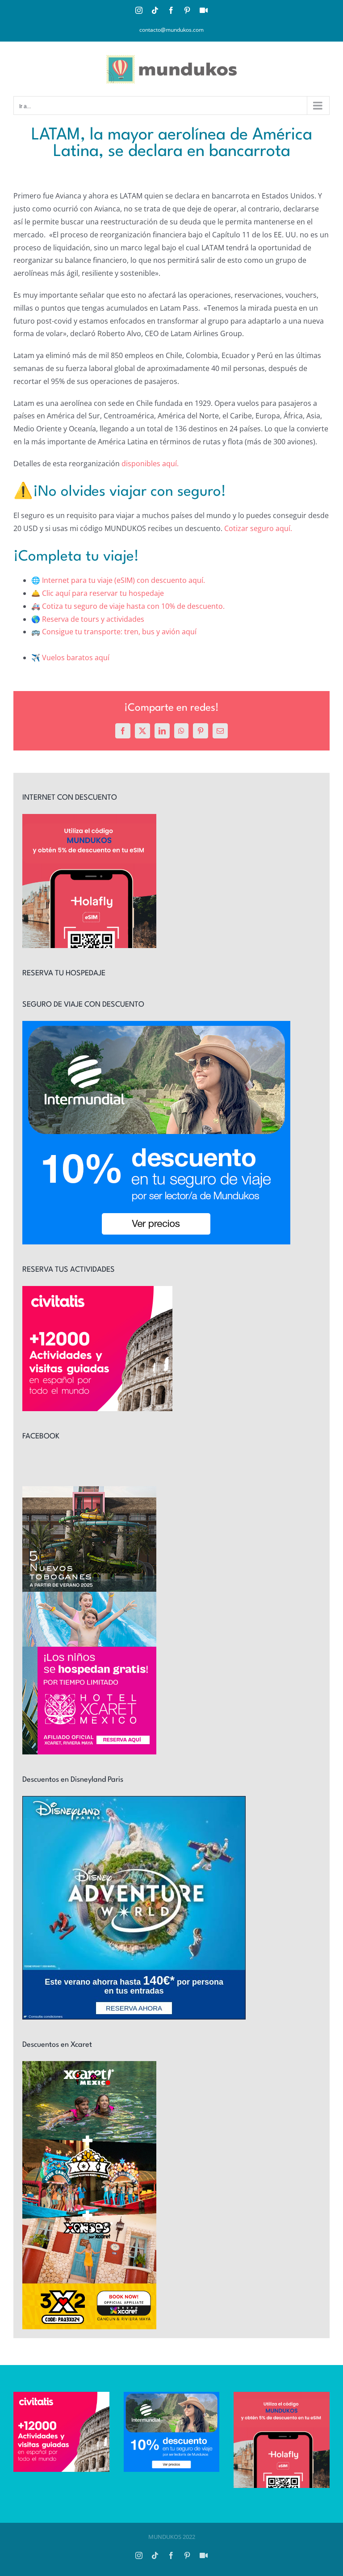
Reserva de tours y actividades (93, 619)
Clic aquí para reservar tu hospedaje (103, 593)
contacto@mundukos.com (171, 30)
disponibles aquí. (151, 464)
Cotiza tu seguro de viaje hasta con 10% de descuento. (133, 606)
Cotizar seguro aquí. (258, 528)
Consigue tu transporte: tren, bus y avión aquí (119, 632)
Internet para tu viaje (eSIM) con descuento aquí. (123, 580)
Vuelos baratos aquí (76, 658)
